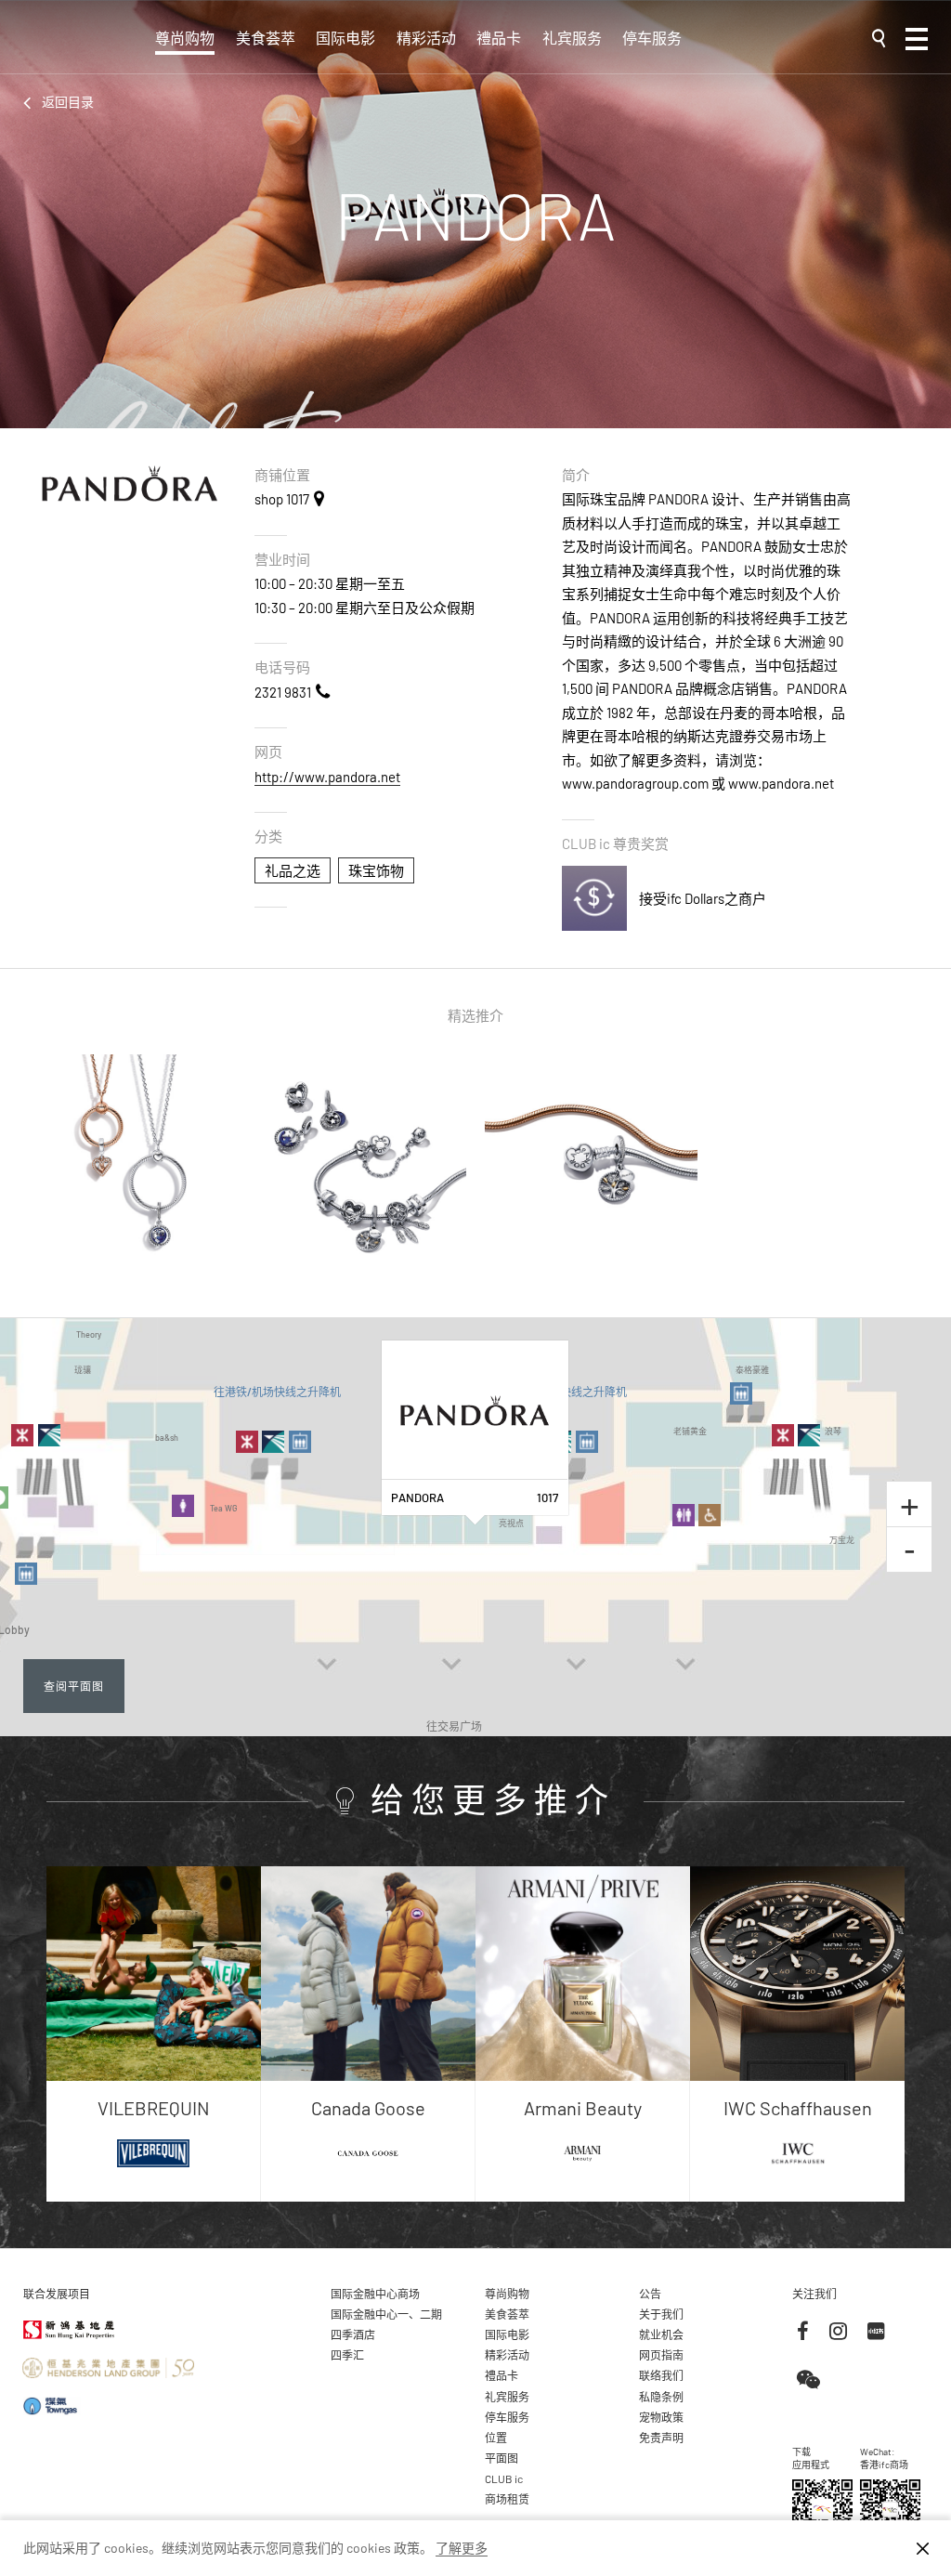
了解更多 (462, 2548)
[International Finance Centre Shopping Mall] (80, 48)
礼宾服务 (572, 38)
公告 (650, 2294)
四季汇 (347, 2355)
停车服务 (652, 38)
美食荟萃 (266, 38)
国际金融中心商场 (375, 2294)
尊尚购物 (185, 38)
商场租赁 (507, 2499)
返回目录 (68, 102)
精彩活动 (426, 38)
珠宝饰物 (376, 870)
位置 (496, 2438)
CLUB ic (504, 2478)
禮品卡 (499, 38)
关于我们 (661, 2314)
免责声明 (661, 2438)
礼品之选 (293, 870)
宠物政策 (661, 2417)
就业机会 (661, 2334)
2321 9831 (283, 692)
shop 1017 (282, 499)
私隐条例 (661, 2397)
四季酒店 (353, 2334)
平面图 (502, 2458)
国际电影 (345, 38)
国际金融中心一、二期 (386, 2314)
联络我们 (661, 2375)
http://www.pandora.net (327, 777)
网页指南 (661, 2355)
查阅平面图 (74, 1686)
